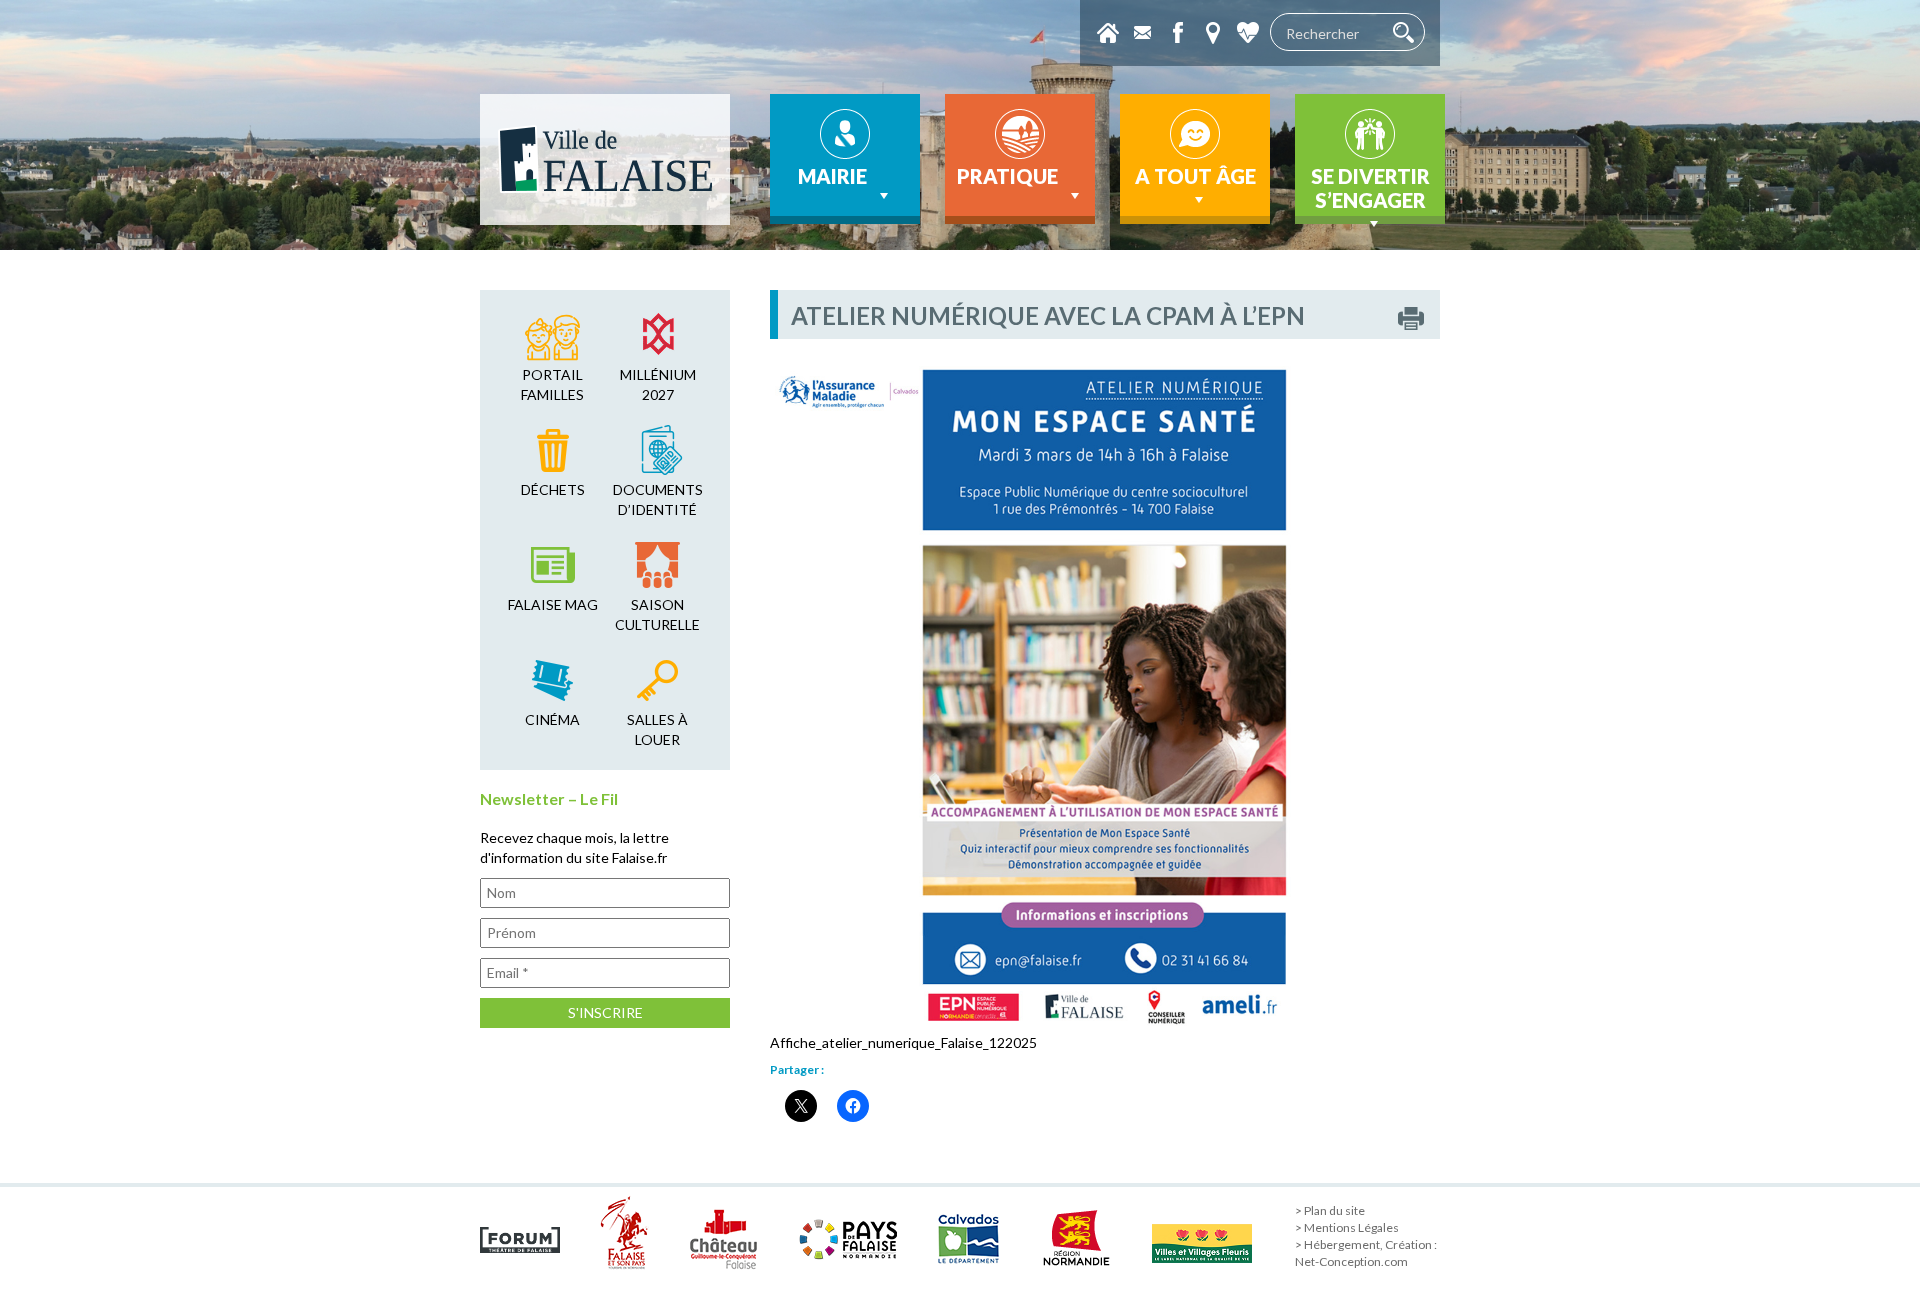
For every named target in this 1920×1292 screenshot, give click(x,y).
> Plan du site (1330, 1210)
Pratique (1007, 176)
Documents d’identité (658, 499)
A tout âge (1195, 176)
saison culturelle (657, 614)
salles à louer (657, 729)
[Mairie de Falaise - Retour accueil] (605, 159)
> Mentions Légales (1347, 1227)
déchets (553, 489)
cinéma (552, 719)
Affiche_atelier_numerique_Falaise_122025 (903, 1042)
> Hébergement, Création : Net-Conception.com (1366, 1253)
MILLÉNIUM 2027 (658, 384)
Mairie (832, 176)
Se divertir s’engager (1370, 188)
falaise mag (553, 604)
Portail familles (552, 384)
